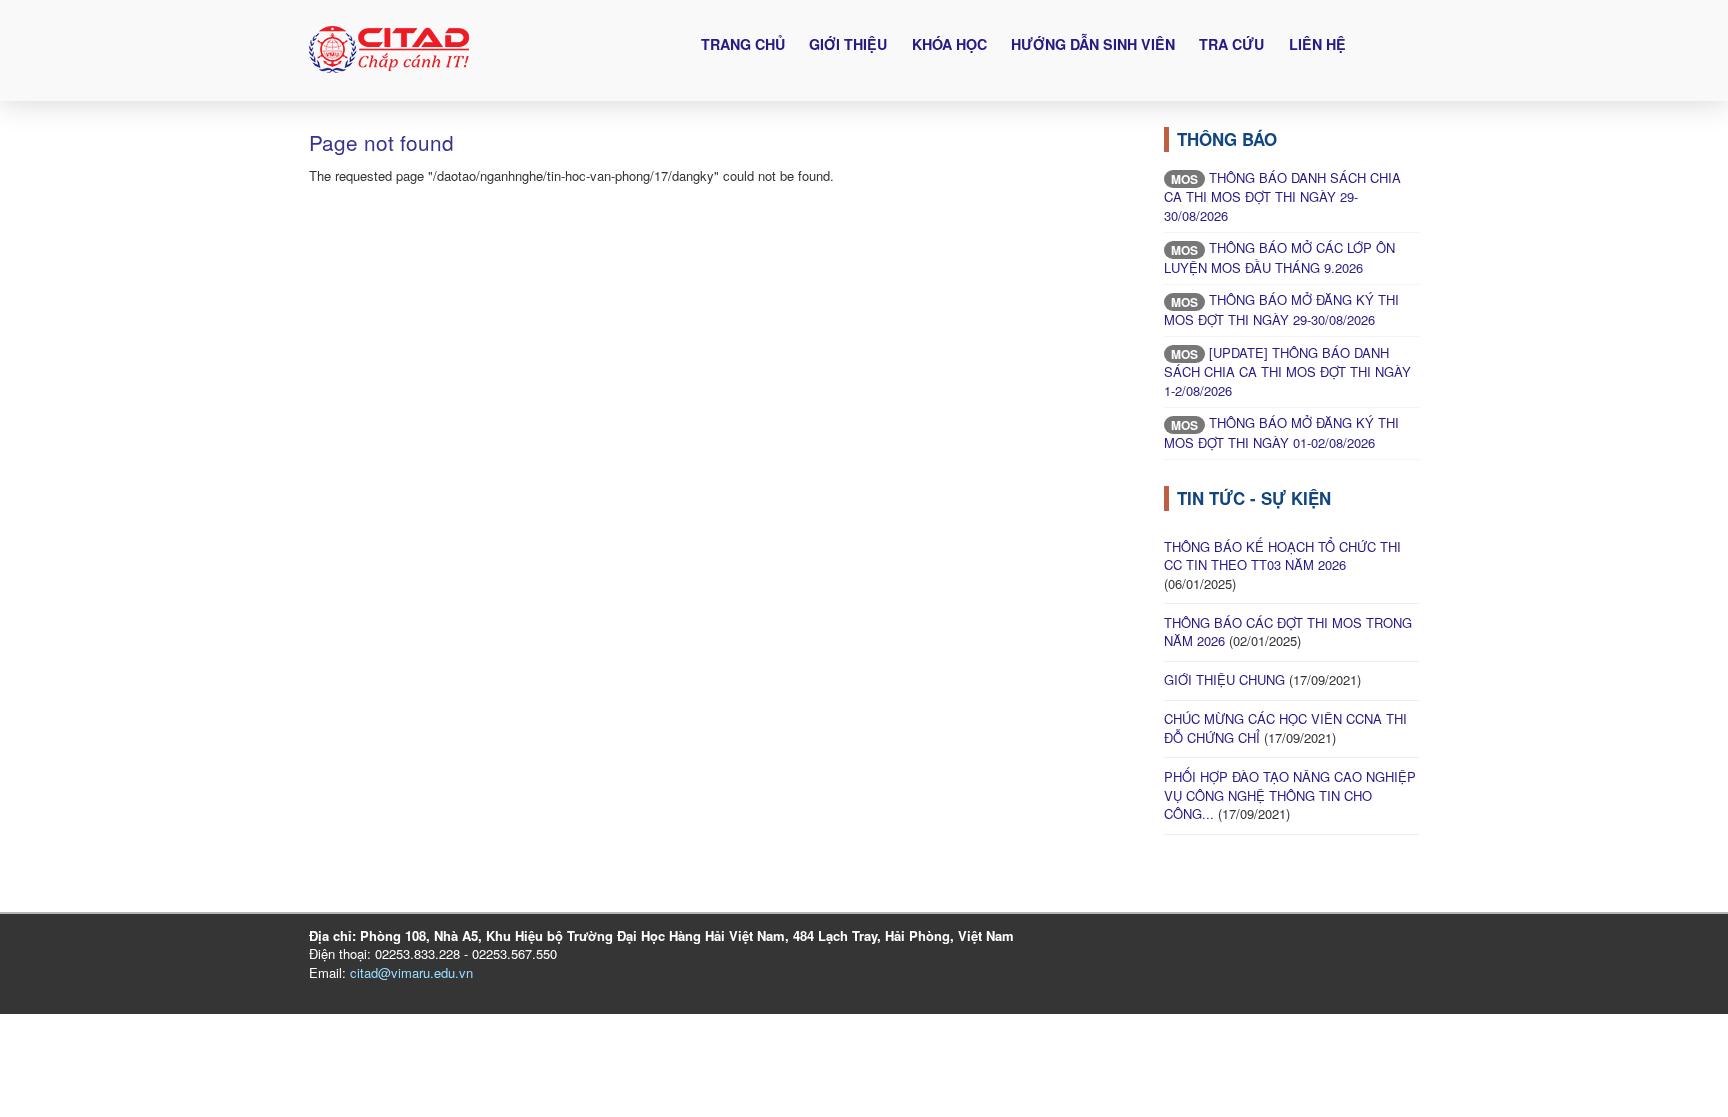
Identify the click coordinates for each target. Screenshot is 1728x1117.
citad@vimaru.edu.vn (411, 972)
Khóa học (949, 44)
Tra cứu (1231, 44)
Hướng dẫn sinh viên (1093, 44)
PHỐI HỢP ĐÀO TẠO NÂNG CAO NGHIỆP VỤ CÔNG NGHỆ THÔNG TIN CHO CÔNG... (1290, 795)
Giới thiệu (848, 44)
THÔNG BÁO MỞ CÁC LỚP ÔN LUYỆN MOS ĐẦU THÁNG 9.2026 (1279, 257)
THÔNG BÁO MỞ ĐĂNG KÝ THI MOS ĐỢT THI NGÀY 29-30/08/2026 (1281, 309)
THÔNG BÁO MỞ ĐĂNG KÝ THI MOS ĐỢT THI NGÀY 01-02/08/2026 (1281, 432)
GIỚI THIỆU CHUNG (1224, 679)
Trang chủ (743, 44)
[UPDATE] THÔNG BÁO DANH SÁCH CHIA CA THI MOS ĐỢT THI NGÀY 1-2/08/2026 (1287, 371)
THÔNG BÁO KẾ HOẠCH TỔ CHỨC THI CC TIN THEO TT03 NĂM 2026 (1282, 556)
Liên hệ (1317, 44)
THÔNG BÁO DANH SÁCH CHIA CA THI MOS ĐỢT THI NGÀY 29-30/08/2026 (1282, 196)
